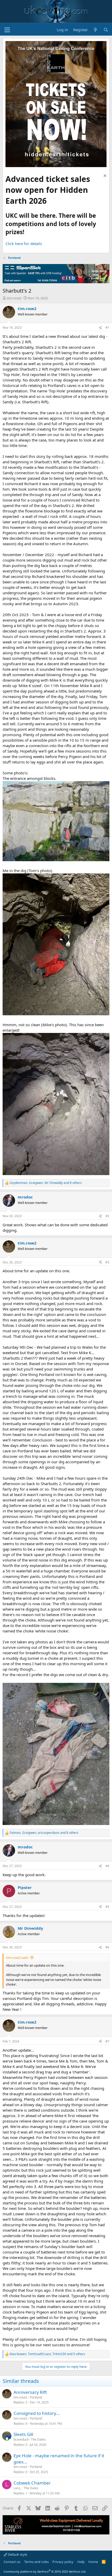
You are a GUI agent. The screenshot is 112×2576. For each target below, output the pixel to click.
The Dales (38, 2439)
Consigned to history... (37, 2413)
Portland (36, 2397)
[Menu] (7, 30)
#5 (107, 1907)
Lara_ (17, 2488)
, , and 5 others (47, 2354)
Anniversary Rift (30, 2392)
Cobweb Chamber (32, 2483)
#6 (107, 1947)
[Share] (100, 328)
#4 (107, 1866)
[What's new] (95, 30)
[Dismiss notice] (104, 176)
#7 (107, 2041)
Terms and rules (36, 2562)
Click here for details (24, 243)
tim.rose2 (14, 298)
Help (81, 2562)
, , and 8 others (46, 1183)
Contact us (12, 2562)
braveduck (21, 2439)
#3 (107, 1262)
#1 (107, 328)
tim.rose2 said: (17, 1958)
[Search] (106, 30)
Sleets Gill (23, 2434)
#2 (107, 1216)
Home (93, 2562)
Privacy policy (63, 2562)
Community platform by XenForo (45, 2571)
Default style (17, 2554)
